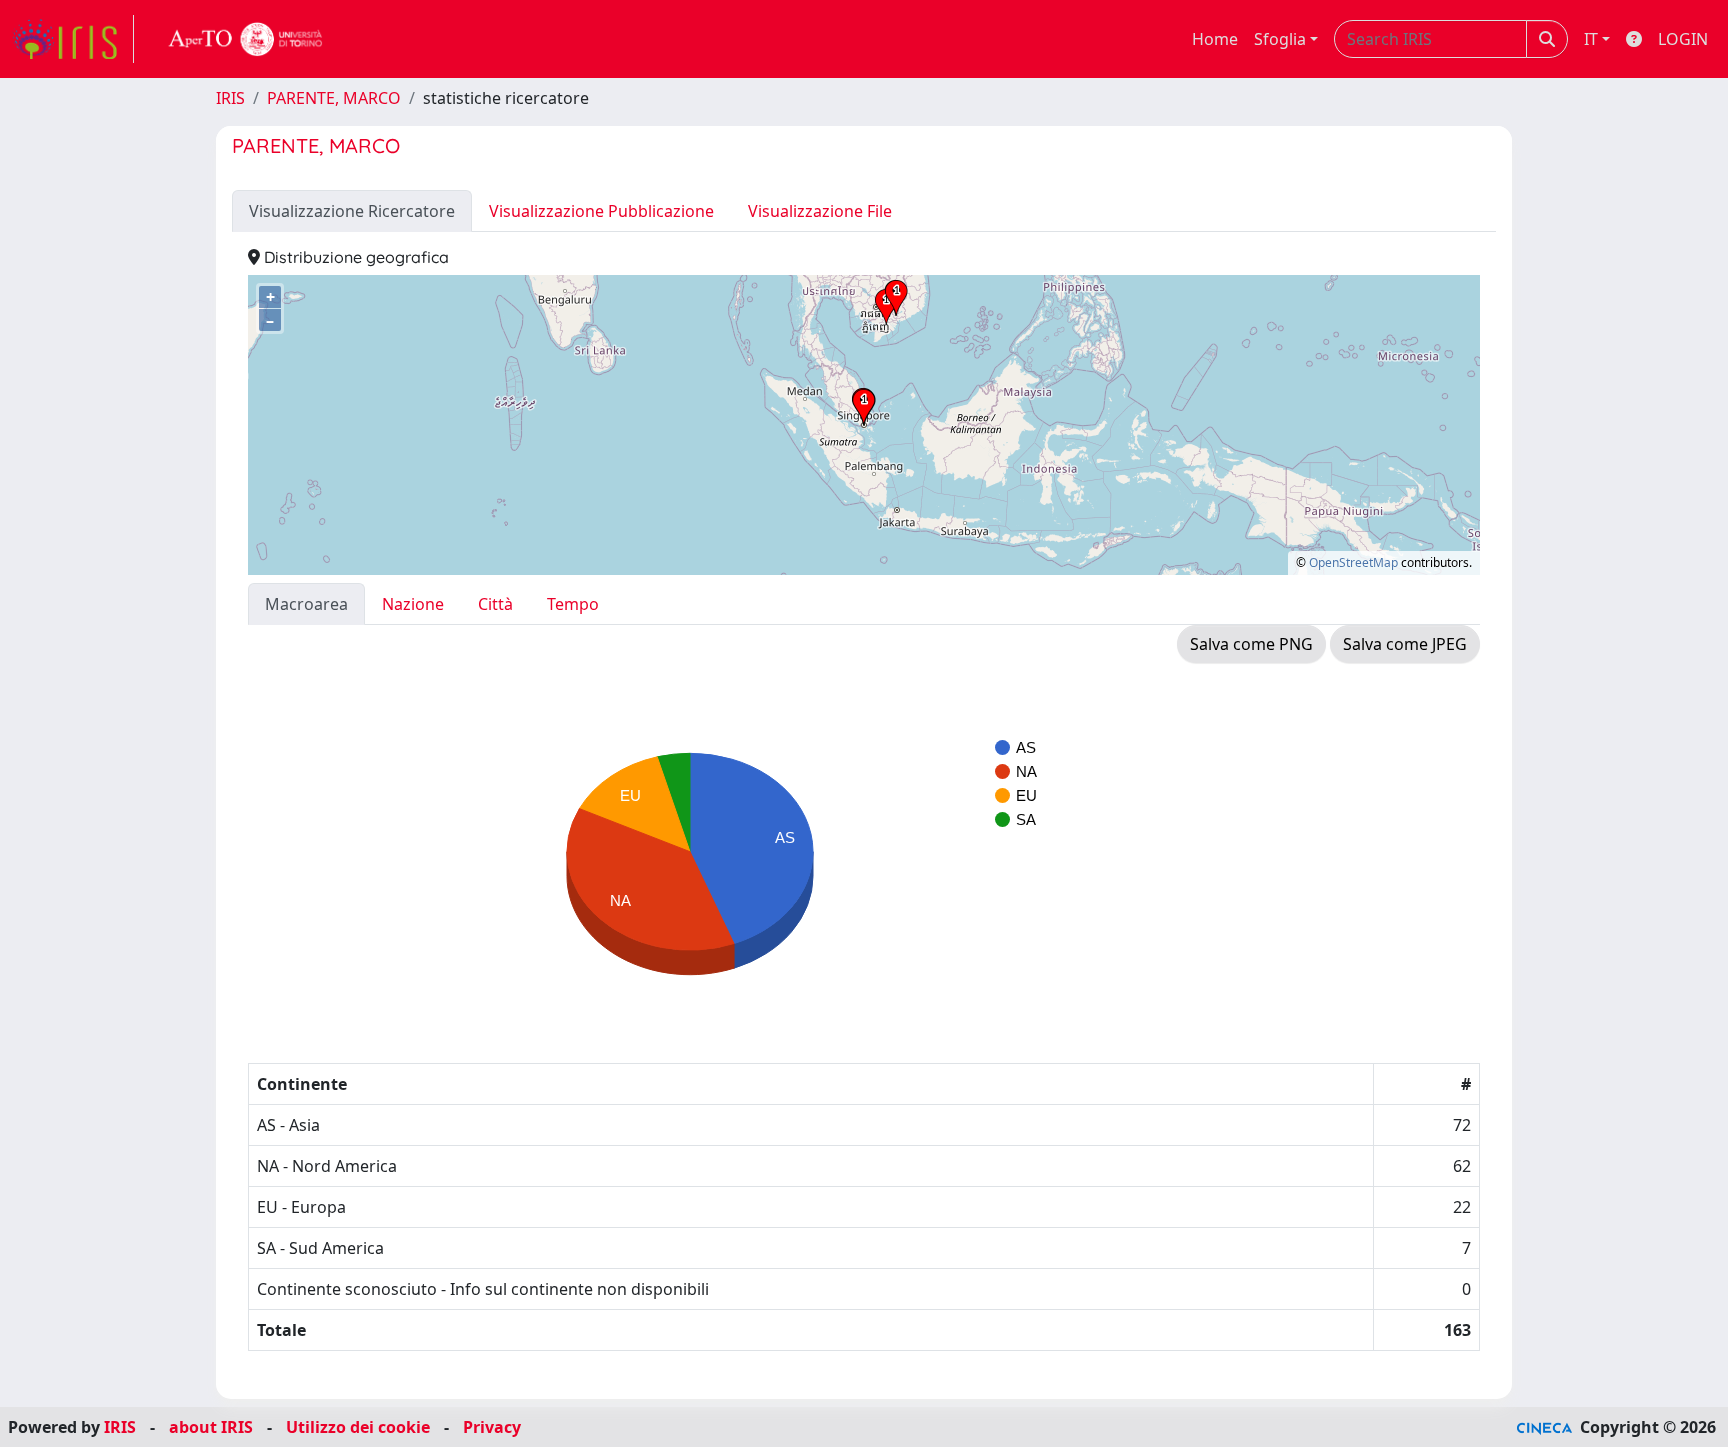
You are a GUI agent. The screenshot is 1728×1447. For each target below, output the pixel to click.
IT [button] (1591, 39)
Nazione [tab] (413, 604)
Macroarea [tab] (306, 604)
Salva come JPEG (1405, 644)
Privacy (492, 1427)
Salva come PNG (1251, 644)
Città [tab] (495, 604)
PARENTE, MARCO (334, 98)
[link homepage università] (246, 39)
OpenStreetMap (1353, 562)
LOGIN (1683, 39)
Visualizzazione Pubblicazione (601, 211)
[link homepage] (73, 39)
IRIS (230, 98)
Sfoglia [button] (1280, 39)
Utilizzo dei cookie (358, 1427)
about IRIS (211, 1427)
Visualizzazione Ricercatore (352, 211)
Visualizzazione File (820, 211)
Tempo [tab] (573, 604)
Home (1215, 39)
